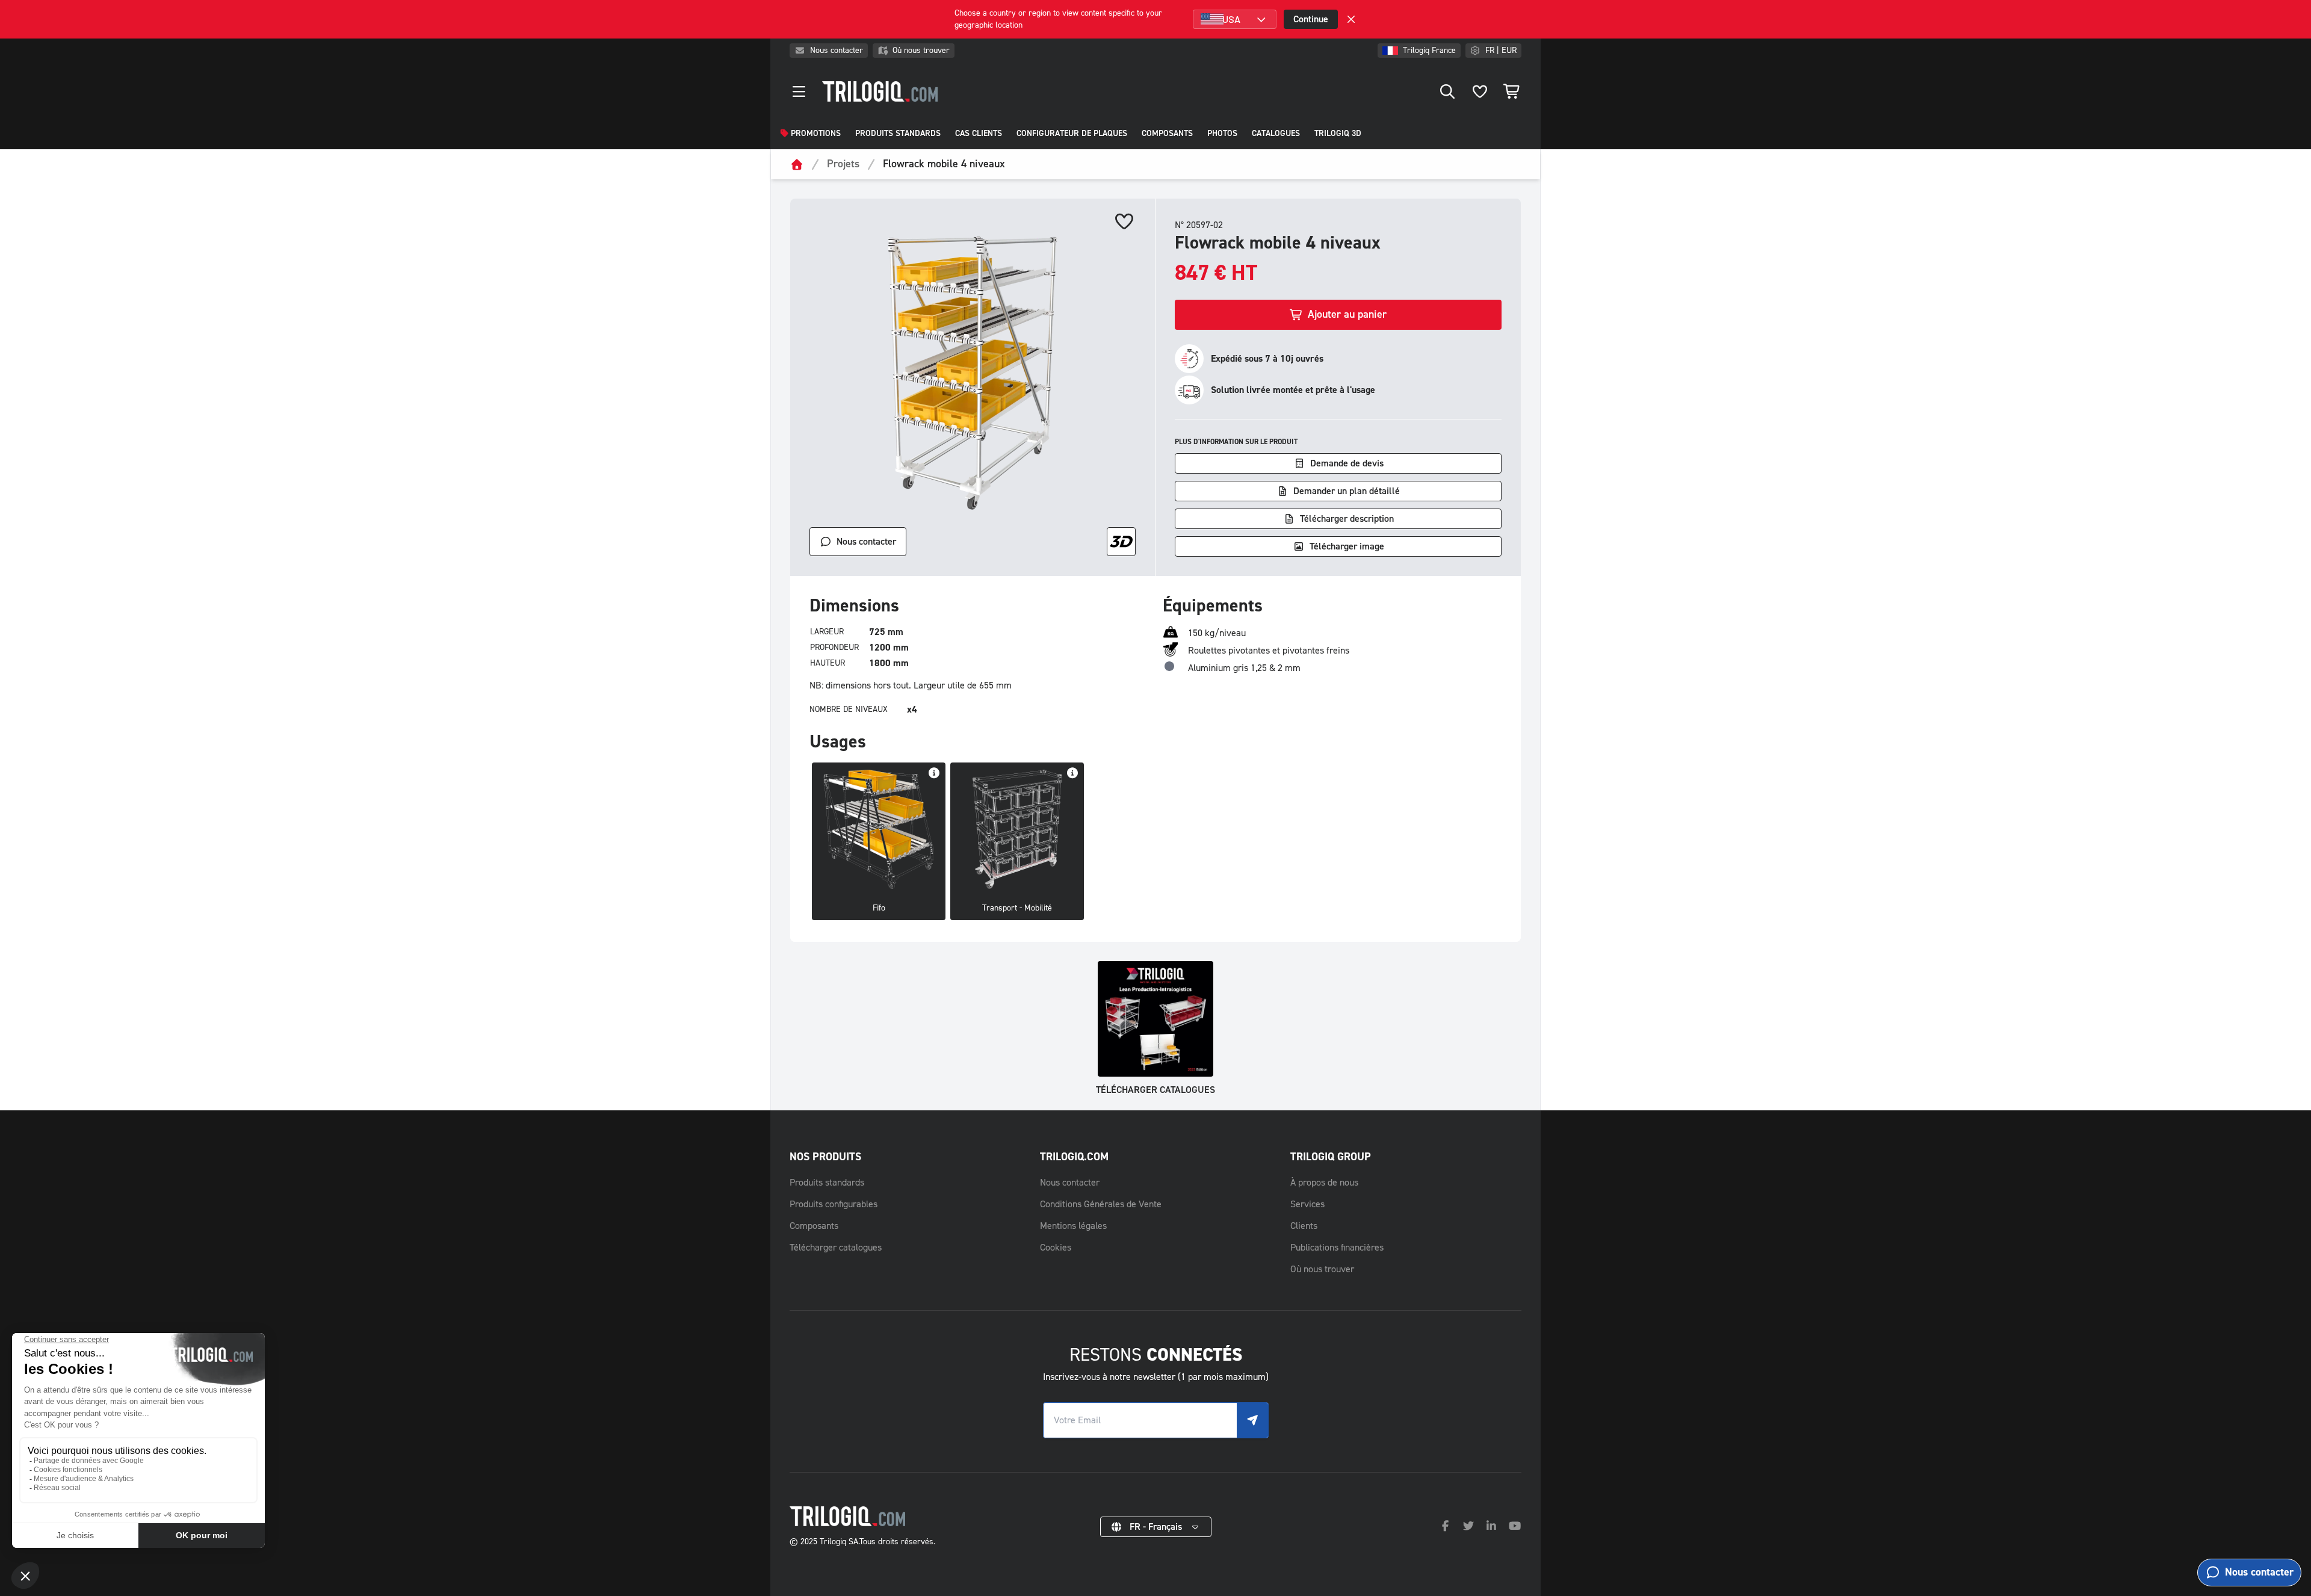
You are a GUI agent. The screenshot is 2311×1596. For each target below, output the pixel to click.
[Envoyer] (1252, 1420)
